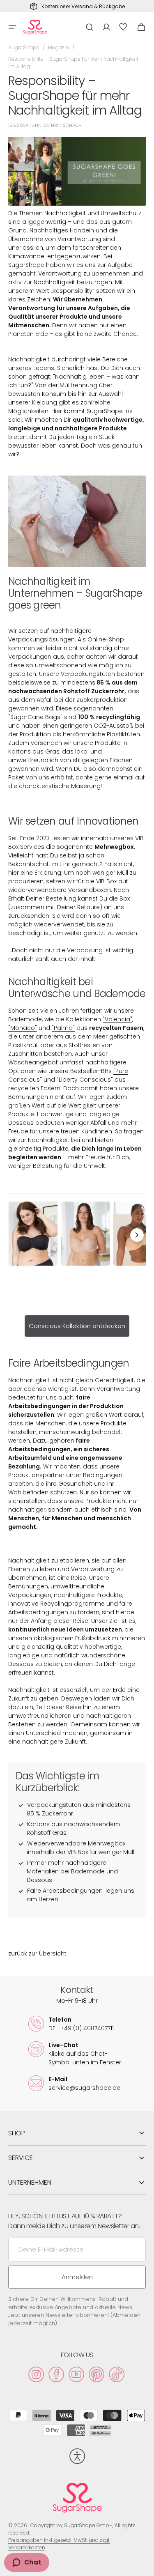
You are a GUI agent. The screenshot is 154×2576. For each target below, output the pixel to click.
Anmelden (77, 2277)
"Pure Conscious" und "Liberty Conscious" (68, 1075)
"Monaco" (23, 1028)
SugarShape (24, 47)
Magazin (59, 47)
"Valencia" (117, 1019)
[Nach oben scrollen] (144, 2566)
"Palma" (63, 1028)
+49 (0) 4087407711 (81, 2028)
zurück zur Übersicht (37, 1953)
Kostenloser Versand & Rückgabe (83, 7)
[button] (12, 27)
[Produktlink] (33, 1234)
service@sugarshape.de (84, 2088)
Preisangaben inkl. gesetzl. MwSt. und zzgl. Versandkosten (59, 2544)
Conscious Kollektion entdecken (77, 1326)
